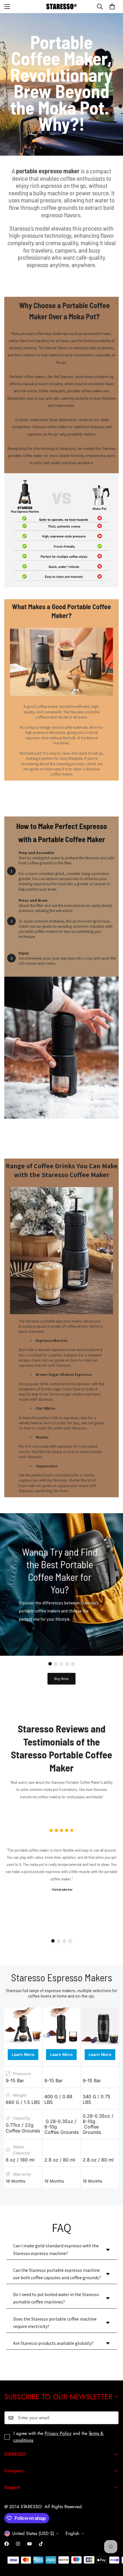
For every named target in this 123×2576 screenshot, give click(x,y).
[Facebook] (7, 2544)
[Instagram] (18, 2544)
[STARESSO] (61, 6)
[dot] (50, 1664)
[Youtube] (29, 2544)
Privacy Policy (58, 2433)
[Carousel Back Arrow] (9, 1592)
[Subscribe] (112, 2418)
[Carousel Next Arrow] (114, 1592)
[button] (112, 7)
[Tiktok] (41, 2544)
